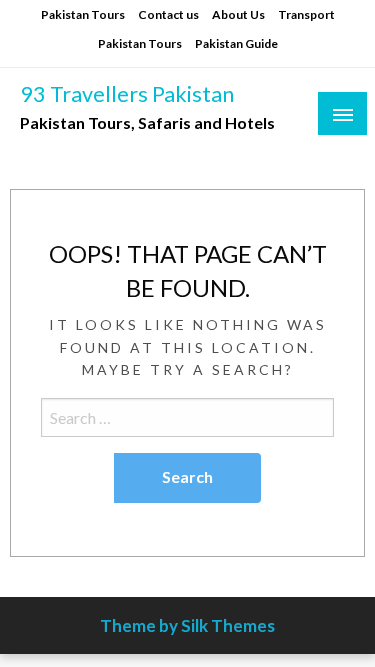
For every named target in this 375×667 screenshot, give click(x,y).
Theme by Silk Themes (187, 625)
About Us (238, 14)
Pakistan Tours (83, 14)
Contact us (168, 14)
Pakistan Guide (236, 43)
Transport (306, 14)
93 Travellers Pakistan (127, 94)
